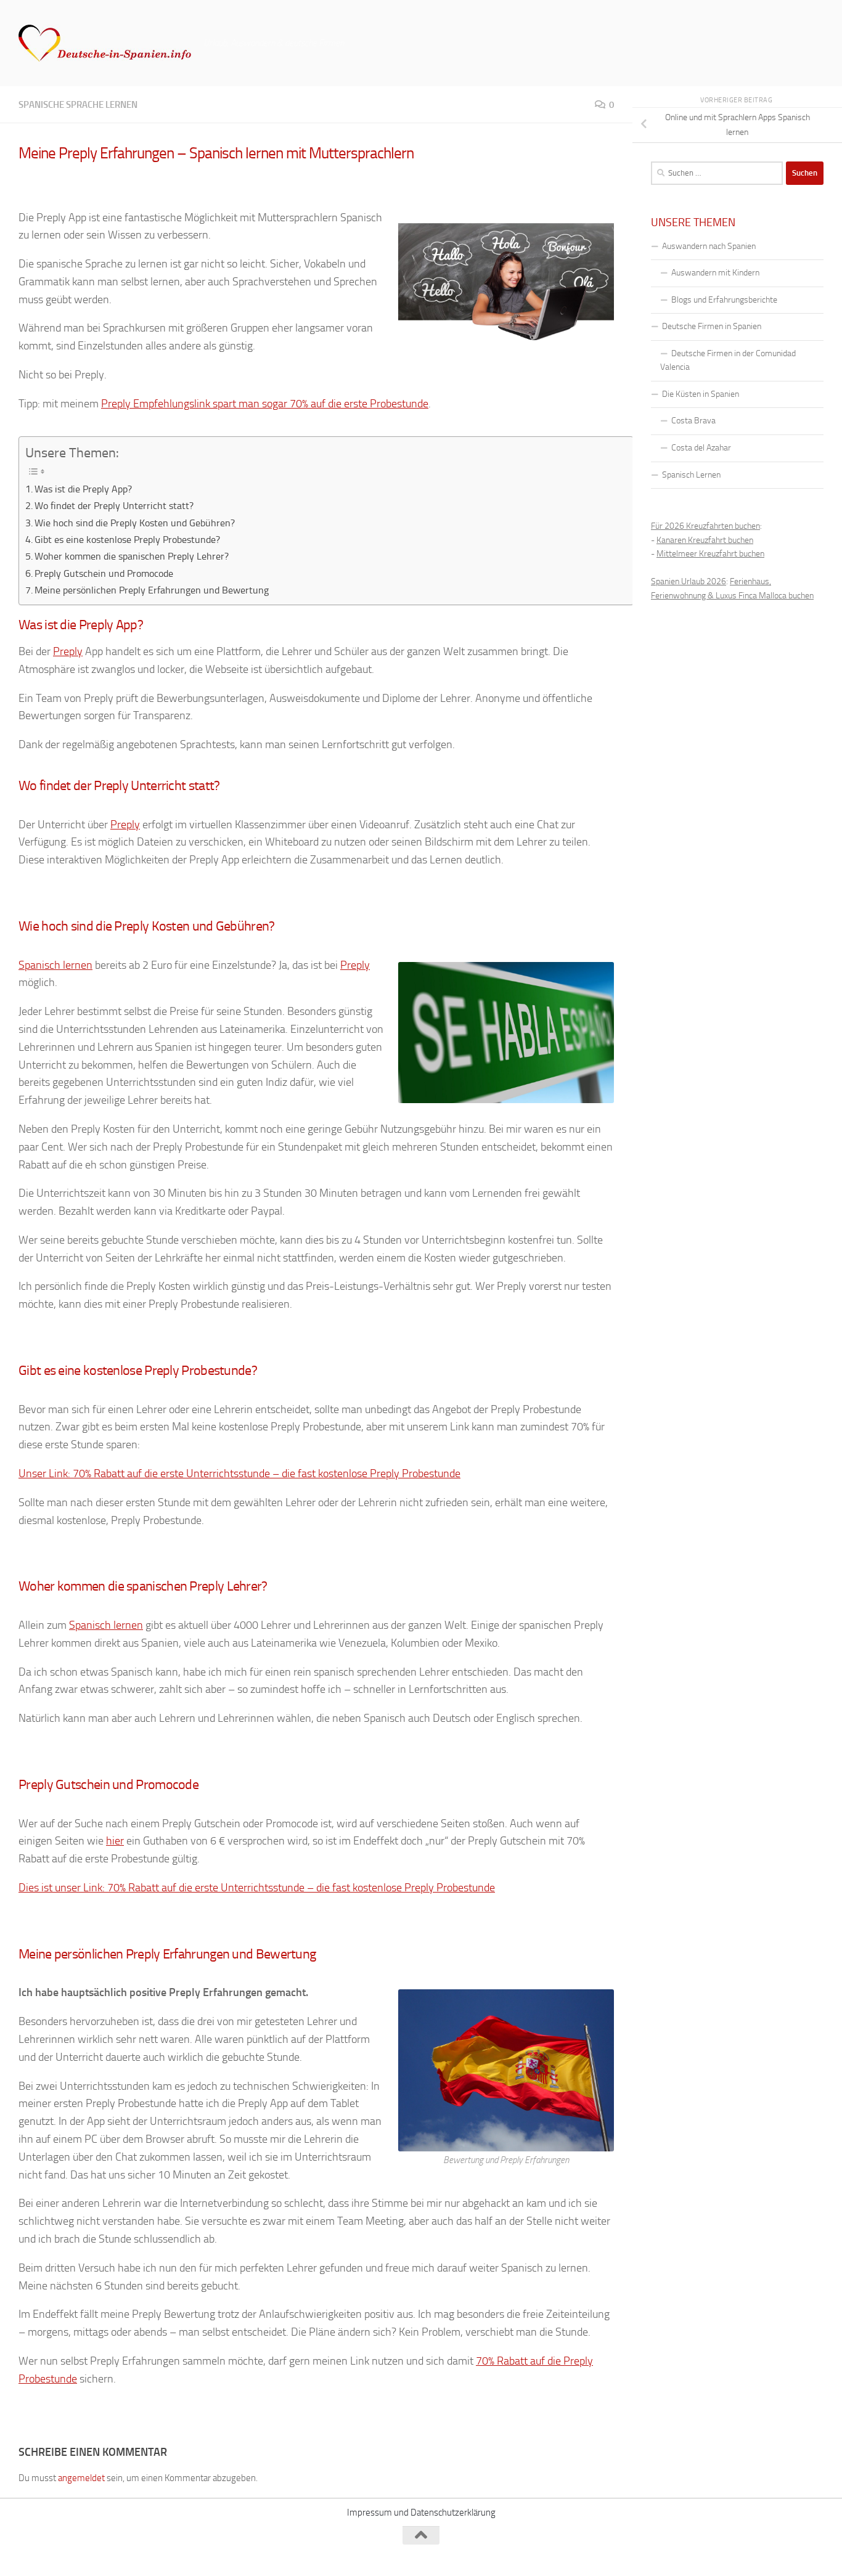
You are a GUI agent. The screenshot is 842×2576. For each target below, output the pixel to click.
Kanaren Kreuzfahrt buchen (705, 540)
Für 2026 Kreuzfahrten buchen (705, 526)
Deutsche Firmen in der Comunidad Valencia (728, 361)
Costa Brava (693, 421)
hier (115, 1841)
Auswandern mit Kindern (715, 273)
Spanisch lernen (55, 965)
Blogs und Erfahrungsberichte (724, 300)
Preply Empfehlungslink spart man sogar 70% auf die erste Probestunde (265, 404)
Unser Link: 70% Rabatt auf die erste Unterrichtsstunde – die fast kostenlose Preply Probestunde (239, 1473)
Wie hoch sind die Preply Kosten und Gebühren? (135, 523)
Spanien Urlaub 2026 (689, 581)
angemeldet (81, 2478)
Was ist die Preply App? (83, 489)
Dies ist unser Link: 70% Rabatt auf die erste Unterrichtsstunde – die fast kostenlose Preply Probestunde (257, 1888)
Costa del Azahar (701, 448)
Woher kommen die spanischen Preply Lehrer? (132, 556)
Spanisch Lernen (691, 475)
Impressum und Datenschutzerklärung (421, 2513)
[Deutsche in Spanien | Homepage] (105, 43)
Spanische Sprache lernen (78, 105)
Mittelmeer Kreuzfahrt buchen (710, 554)
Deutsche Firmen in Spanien (712, 326)
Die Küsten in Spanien (701, 394)
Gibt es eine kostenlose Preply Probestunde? (127, 540)
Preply (68, 651)
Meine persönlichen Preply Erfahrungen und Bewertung (152, 590)
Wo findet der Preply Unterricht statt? (114, 506)
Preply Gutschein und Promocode (104, 573)
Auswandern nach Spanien (709, 246)
